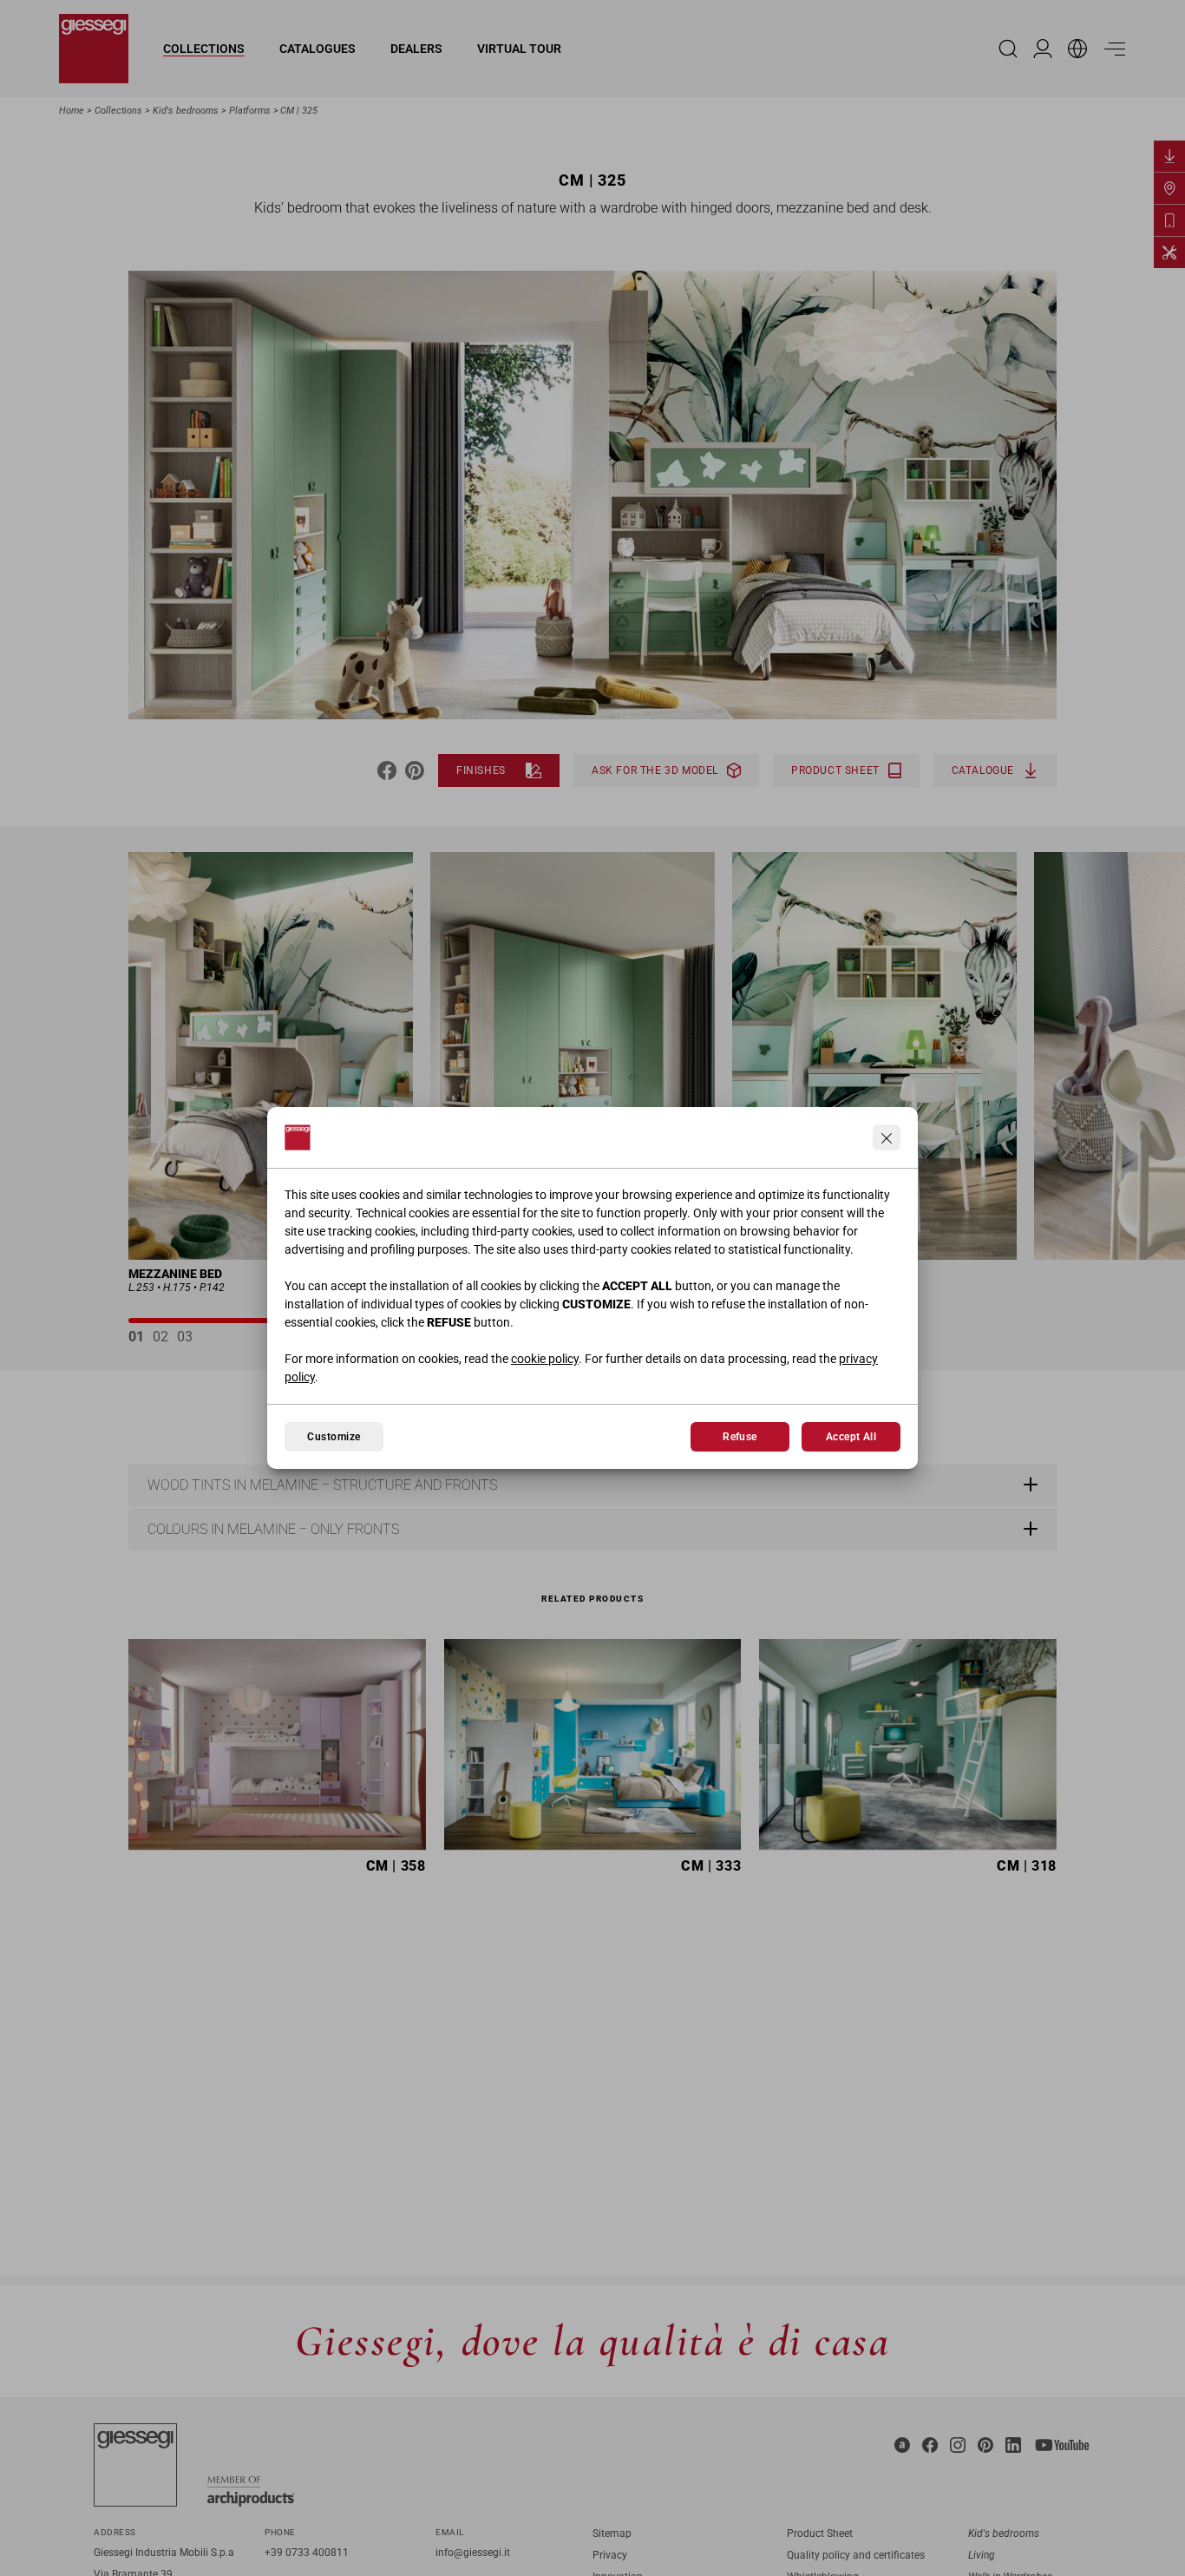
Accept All (851, 1437)
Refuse (740, 1437)
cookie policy (545, 1359)
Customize (334, 1437)
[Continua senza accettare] (887, 1137)
